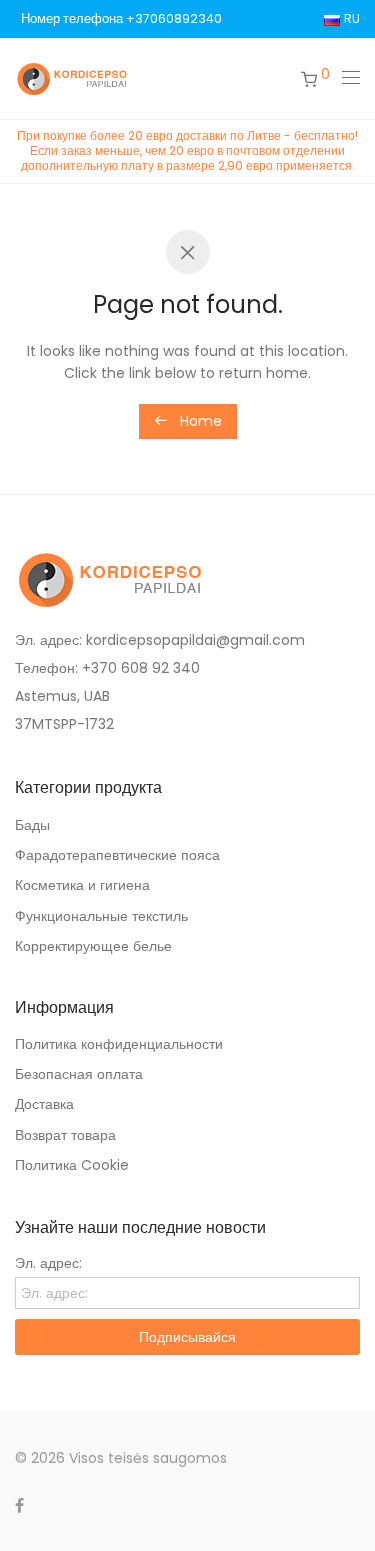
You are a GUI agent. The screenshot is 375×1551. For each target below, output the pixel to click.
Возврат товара (65, 1135)
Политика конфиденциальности (119, 1044)
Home (199, 421)
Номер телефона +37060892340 (121, 19)
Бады (32, 825)
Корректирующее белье (93, 946)
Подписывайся (187, 1337)
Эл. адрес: (48, 1263)
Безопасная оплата (79, 1074)
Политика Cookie (72, 1165)
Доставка (44, 1104)
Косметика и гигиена (82, 885)
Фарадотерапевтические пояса (117, 855)
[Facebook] (19, 1505)
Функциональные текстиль (101, 916)
